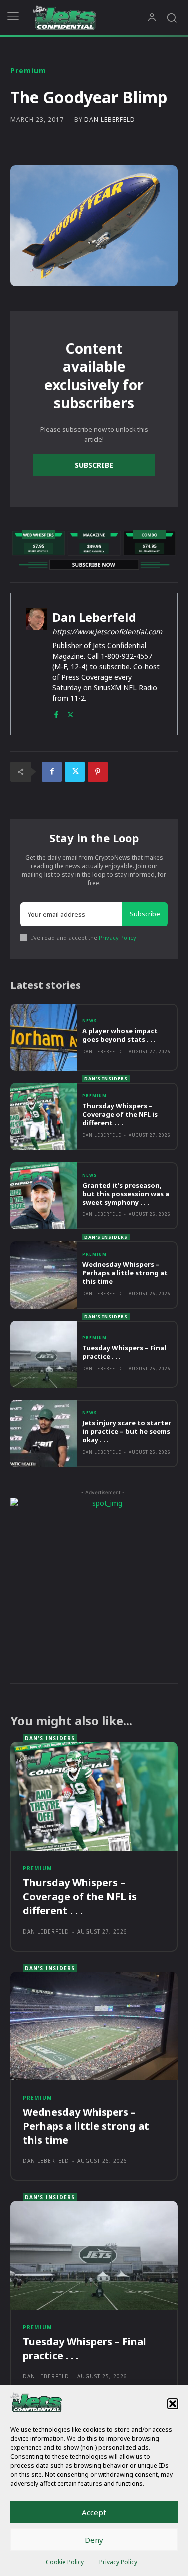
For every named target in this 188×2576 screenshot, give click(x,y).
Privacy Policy (118, 2562)
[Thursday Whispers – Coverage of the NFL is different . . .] (44, 1116)
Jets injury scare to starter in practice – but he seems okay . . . (127, 1431)
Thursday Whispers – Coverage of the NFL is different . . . (120, 1114)
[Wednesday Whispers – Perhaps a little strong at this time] (44, 1275)
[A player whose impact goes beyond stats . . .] (44, 1037)
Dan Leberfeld (110, 120)
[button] (173, 2404)
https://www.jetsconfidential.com (107, 632)
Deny (94, 2540)
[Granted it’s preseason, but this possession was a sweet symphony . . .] (44, 1196)
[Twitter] (70, 712)
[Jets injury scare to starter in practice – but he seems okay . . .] (44, 1433)
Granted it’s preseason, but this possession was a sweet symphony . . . (126, 1194)
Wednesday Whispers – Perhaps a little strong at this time (125, 1273)
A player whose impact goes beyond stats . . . (120, 1035)
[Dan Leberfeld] (36, 664)
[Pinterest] (98, 772)
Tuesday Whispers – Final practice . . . (124, 1352)
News (89, 1021)
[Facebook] (56, 712)
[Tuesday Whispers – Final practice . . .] (44, 1354)
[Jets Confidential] (90, 17)
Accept (94, 2512)
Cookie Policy (65, 2562)
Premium (28, 71)
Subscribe (94, 465)
